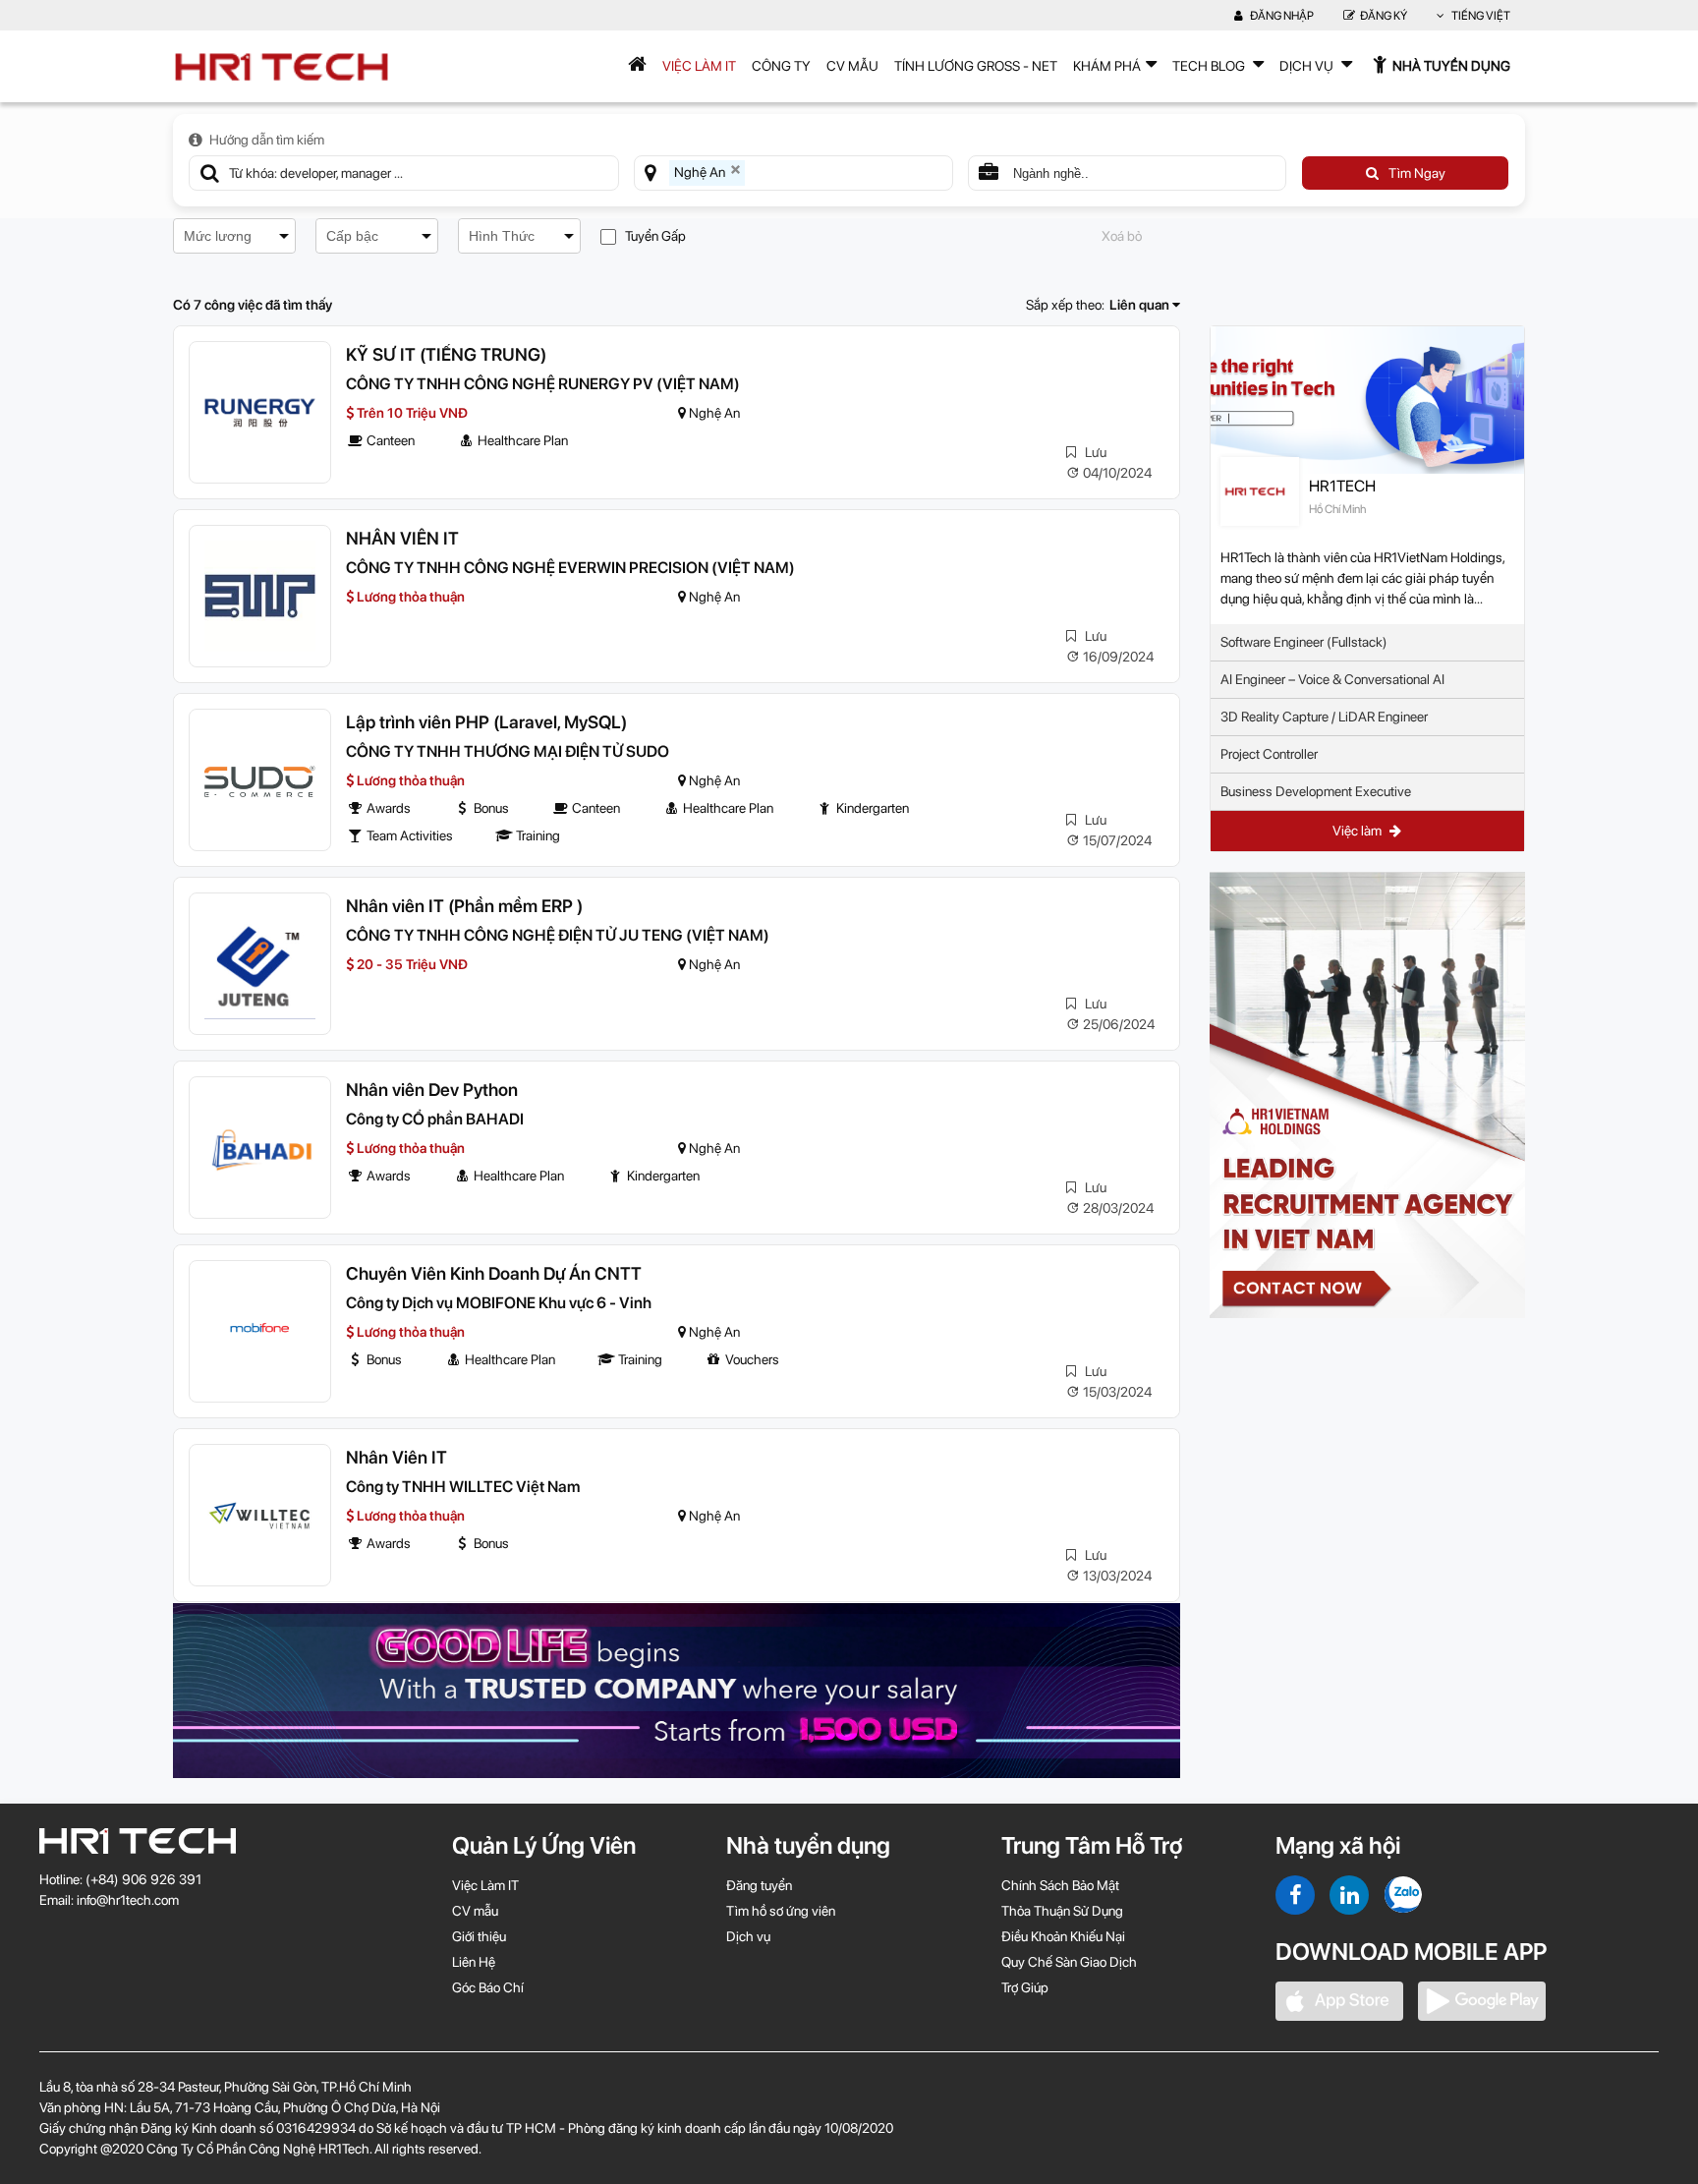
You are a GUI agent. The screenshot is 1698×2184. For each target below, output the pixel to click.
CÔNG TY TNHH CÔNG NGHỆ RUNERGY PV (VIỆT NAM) (543, 384)
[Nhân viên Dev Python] (260, 1148)
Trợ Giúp (1025, 1987)
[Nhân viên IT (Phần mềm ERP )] (260, 964)
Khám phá (1107, 66)
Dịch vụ (748, 1936)
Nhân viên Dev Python (432, 1090)
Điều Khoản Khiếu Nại (1063, 1936)
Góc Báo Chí (488, 1987)
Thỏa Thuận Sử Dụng (1062, 1911)
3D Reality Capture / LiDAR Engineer (1324, 717)
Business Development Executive (1316, 791)
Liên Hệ (474, 1962)
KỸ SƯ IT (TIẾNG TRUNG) (446, 354)
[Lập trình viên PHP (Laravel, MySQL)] (260, 780)
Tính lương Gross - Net (976, 66)
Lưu (1094, 452)
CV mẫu (852, 66)
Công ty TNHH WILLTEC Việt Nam (463, 1487)
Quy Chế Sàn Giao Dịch (1069, 1962)
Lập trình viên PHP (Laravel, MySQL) (486, 722)
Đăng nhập (1281, 16)
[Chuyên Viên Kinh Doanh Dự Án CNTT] (260, 1331)
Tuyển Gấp (655, 236)
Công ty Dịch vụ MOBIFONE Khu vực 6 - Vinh (499, 1303)
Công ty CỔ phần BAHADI (435, 1119)
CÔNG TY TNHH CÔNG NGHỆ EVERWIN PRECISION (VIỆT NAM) (570, 568)
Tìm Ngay (1417, 173)
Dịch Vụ (1308, 66)
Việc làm (1358, 831)
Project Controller (1269, 754)
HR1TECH (1342, 486)
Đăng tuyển (759, 1885)
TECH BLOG (1210, 66)
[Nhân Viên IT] (260, 1515)
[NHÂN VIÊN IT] (260, 596)
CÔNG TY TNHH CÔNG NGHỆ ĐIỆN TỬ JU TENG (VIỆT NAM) (558, 935)
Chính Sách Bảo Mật (1060, 1885)
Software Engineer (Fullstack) (1304, 642)
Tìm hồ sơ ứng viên (781, 1911)
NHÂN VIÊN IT (402, 538)
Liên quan (1141, 305)
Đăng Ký (1384, 16)
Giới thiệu (479, 1936)
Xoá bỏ (1122, 236)
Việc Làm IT (699, 66)
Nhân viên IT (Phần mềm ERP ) (464, 906)
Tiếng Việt (1480, 16)
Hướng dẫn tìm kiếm (267, 140)
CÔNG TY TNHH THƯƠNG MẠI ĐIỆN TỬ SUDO (508, 751)
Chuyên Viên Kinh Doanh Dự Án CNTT (494, 1273)
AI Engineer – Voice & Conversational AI (1332, 679)
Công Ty (781, 66)
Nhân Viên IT (396, 1457)
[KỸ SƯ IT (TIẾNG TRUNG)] (260, 412)
